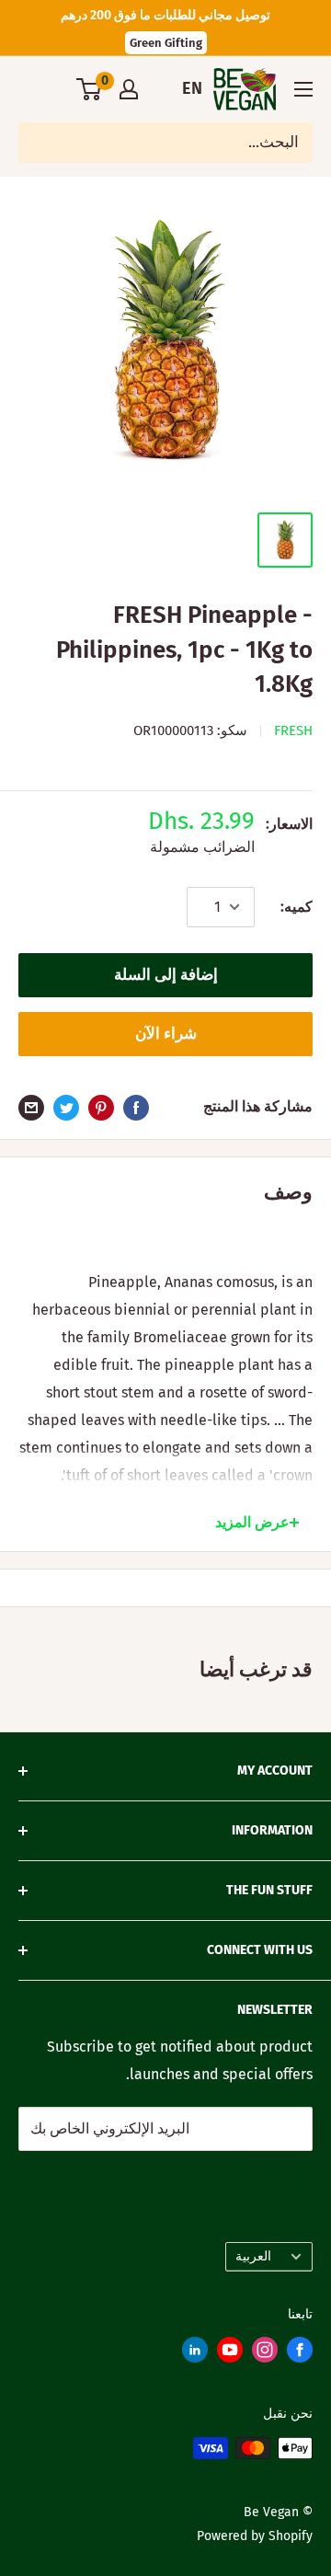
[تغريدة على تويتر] (66, 1107)
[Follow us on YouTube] (230, 2354)
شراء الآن (166, 1034)
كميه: (297, 907)
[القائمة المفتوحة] (303, 89)
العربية (253, 2256)
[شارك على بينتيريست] (101, 1107)
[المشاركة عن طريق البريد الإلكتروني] (31, 1107)
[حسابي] (129, 89)
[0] (90, 89)
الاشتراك (275, 2176)
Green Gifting (166, 43)
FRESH (293, 730)
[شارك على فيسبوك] (136, 1107)
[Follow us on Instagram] (265, 2354)
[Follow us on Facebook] (300, 2354)
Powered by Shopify (255, 2536)
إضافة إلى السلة (166, 975)
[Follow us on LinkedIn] (195, 2354)
